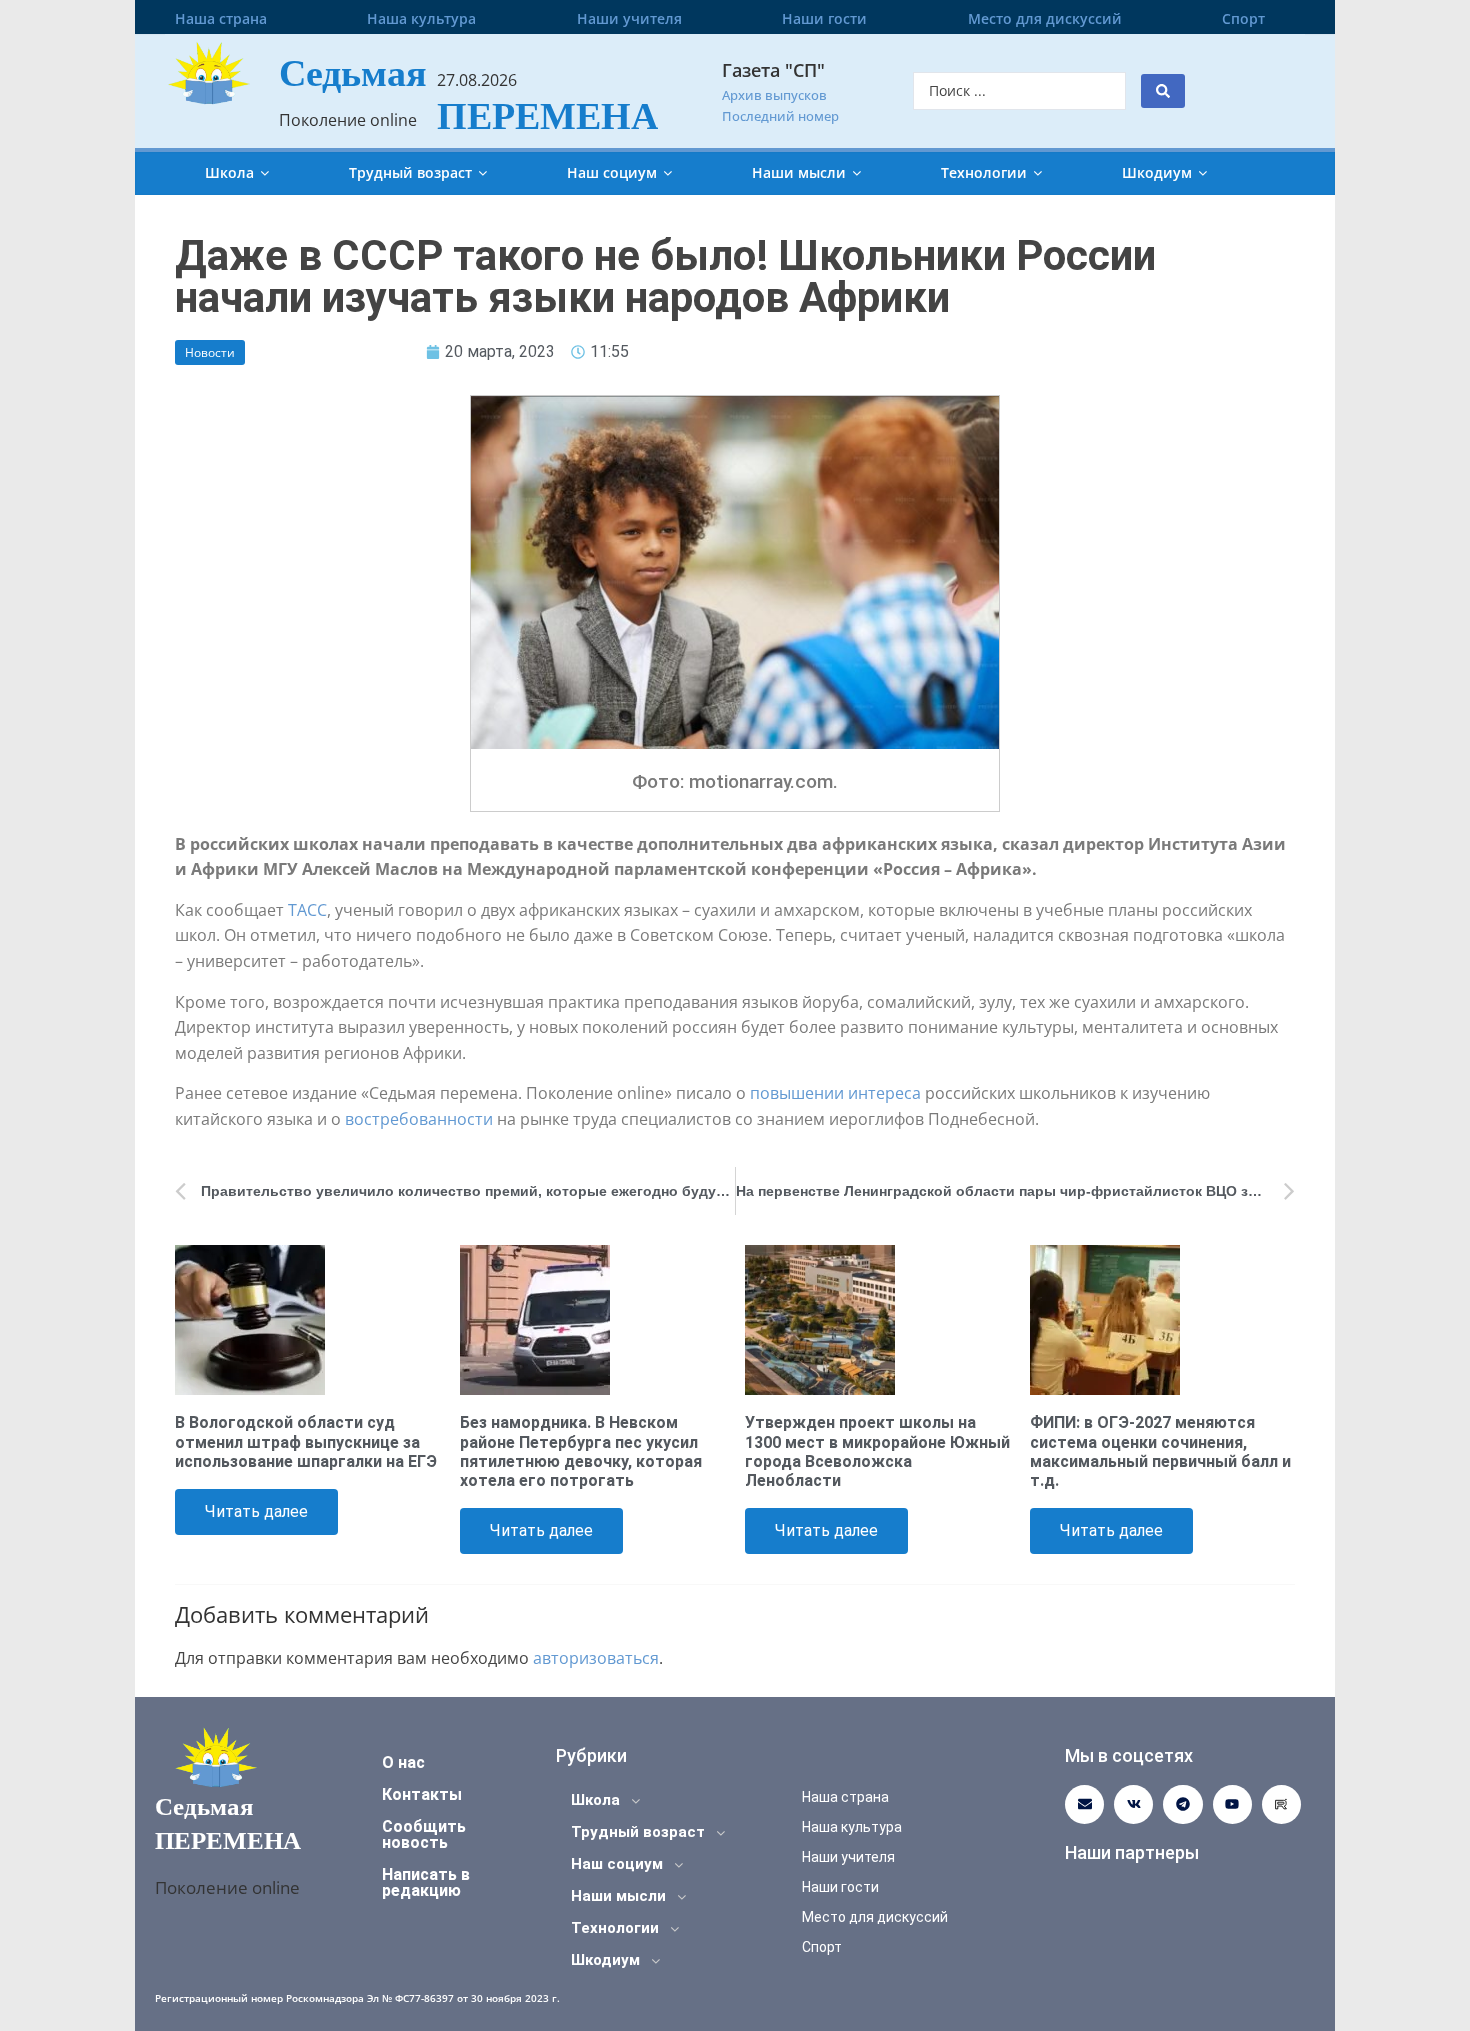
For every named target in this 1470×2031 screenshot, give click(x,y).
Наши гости (824, 18)
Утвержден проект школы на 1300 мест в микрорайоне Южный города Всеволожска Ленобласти (877, 1451)
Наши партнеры (1132, 1852)
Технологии (984, 172)
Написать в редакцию (426, 1882)
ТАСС (307, 910)
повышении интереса (835, 1093)
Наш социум (612, 172)
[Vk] (1133, 1804)
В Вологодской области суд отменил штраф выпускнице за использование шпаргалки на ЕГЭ (306, 1441)
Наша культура (421, 18)
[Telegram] (1182, 1804)
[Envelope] (1084, 1804)
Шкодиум (1157, 172)
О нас (403, 1762)
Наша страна (221, 18)
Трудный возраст (410, 172)
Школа (229, 172)
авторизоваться (596, 1658)
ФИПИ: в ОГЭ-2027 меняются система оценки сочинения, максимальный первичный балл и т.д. (1160, 1451)
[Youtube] (1232, 1804)
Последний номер (780, 116)
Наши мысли (799, 172)
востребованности (419, 1119)
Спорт (1243, 18)
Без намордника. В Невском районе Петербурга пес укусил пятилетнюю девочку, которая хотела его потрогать (581, 1451)
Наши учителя (629, 18)
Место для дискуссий (1045, 18)
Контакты (422, 1794)
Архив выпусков (774, 95)
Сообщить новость (424, 1834)
